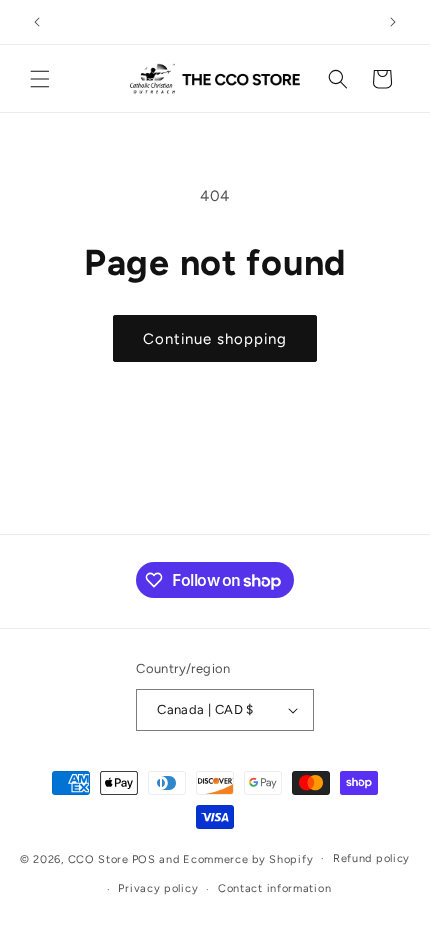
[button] (40, 79)
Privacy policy (158, 888)
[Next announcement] (393, 22)
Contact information (274, 888)
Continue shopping (215, 339)
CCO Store (98, 858)
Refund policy (371, 858)
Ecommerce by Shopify (248, 858)
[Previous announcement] (37, 22)
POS (144, 858)
